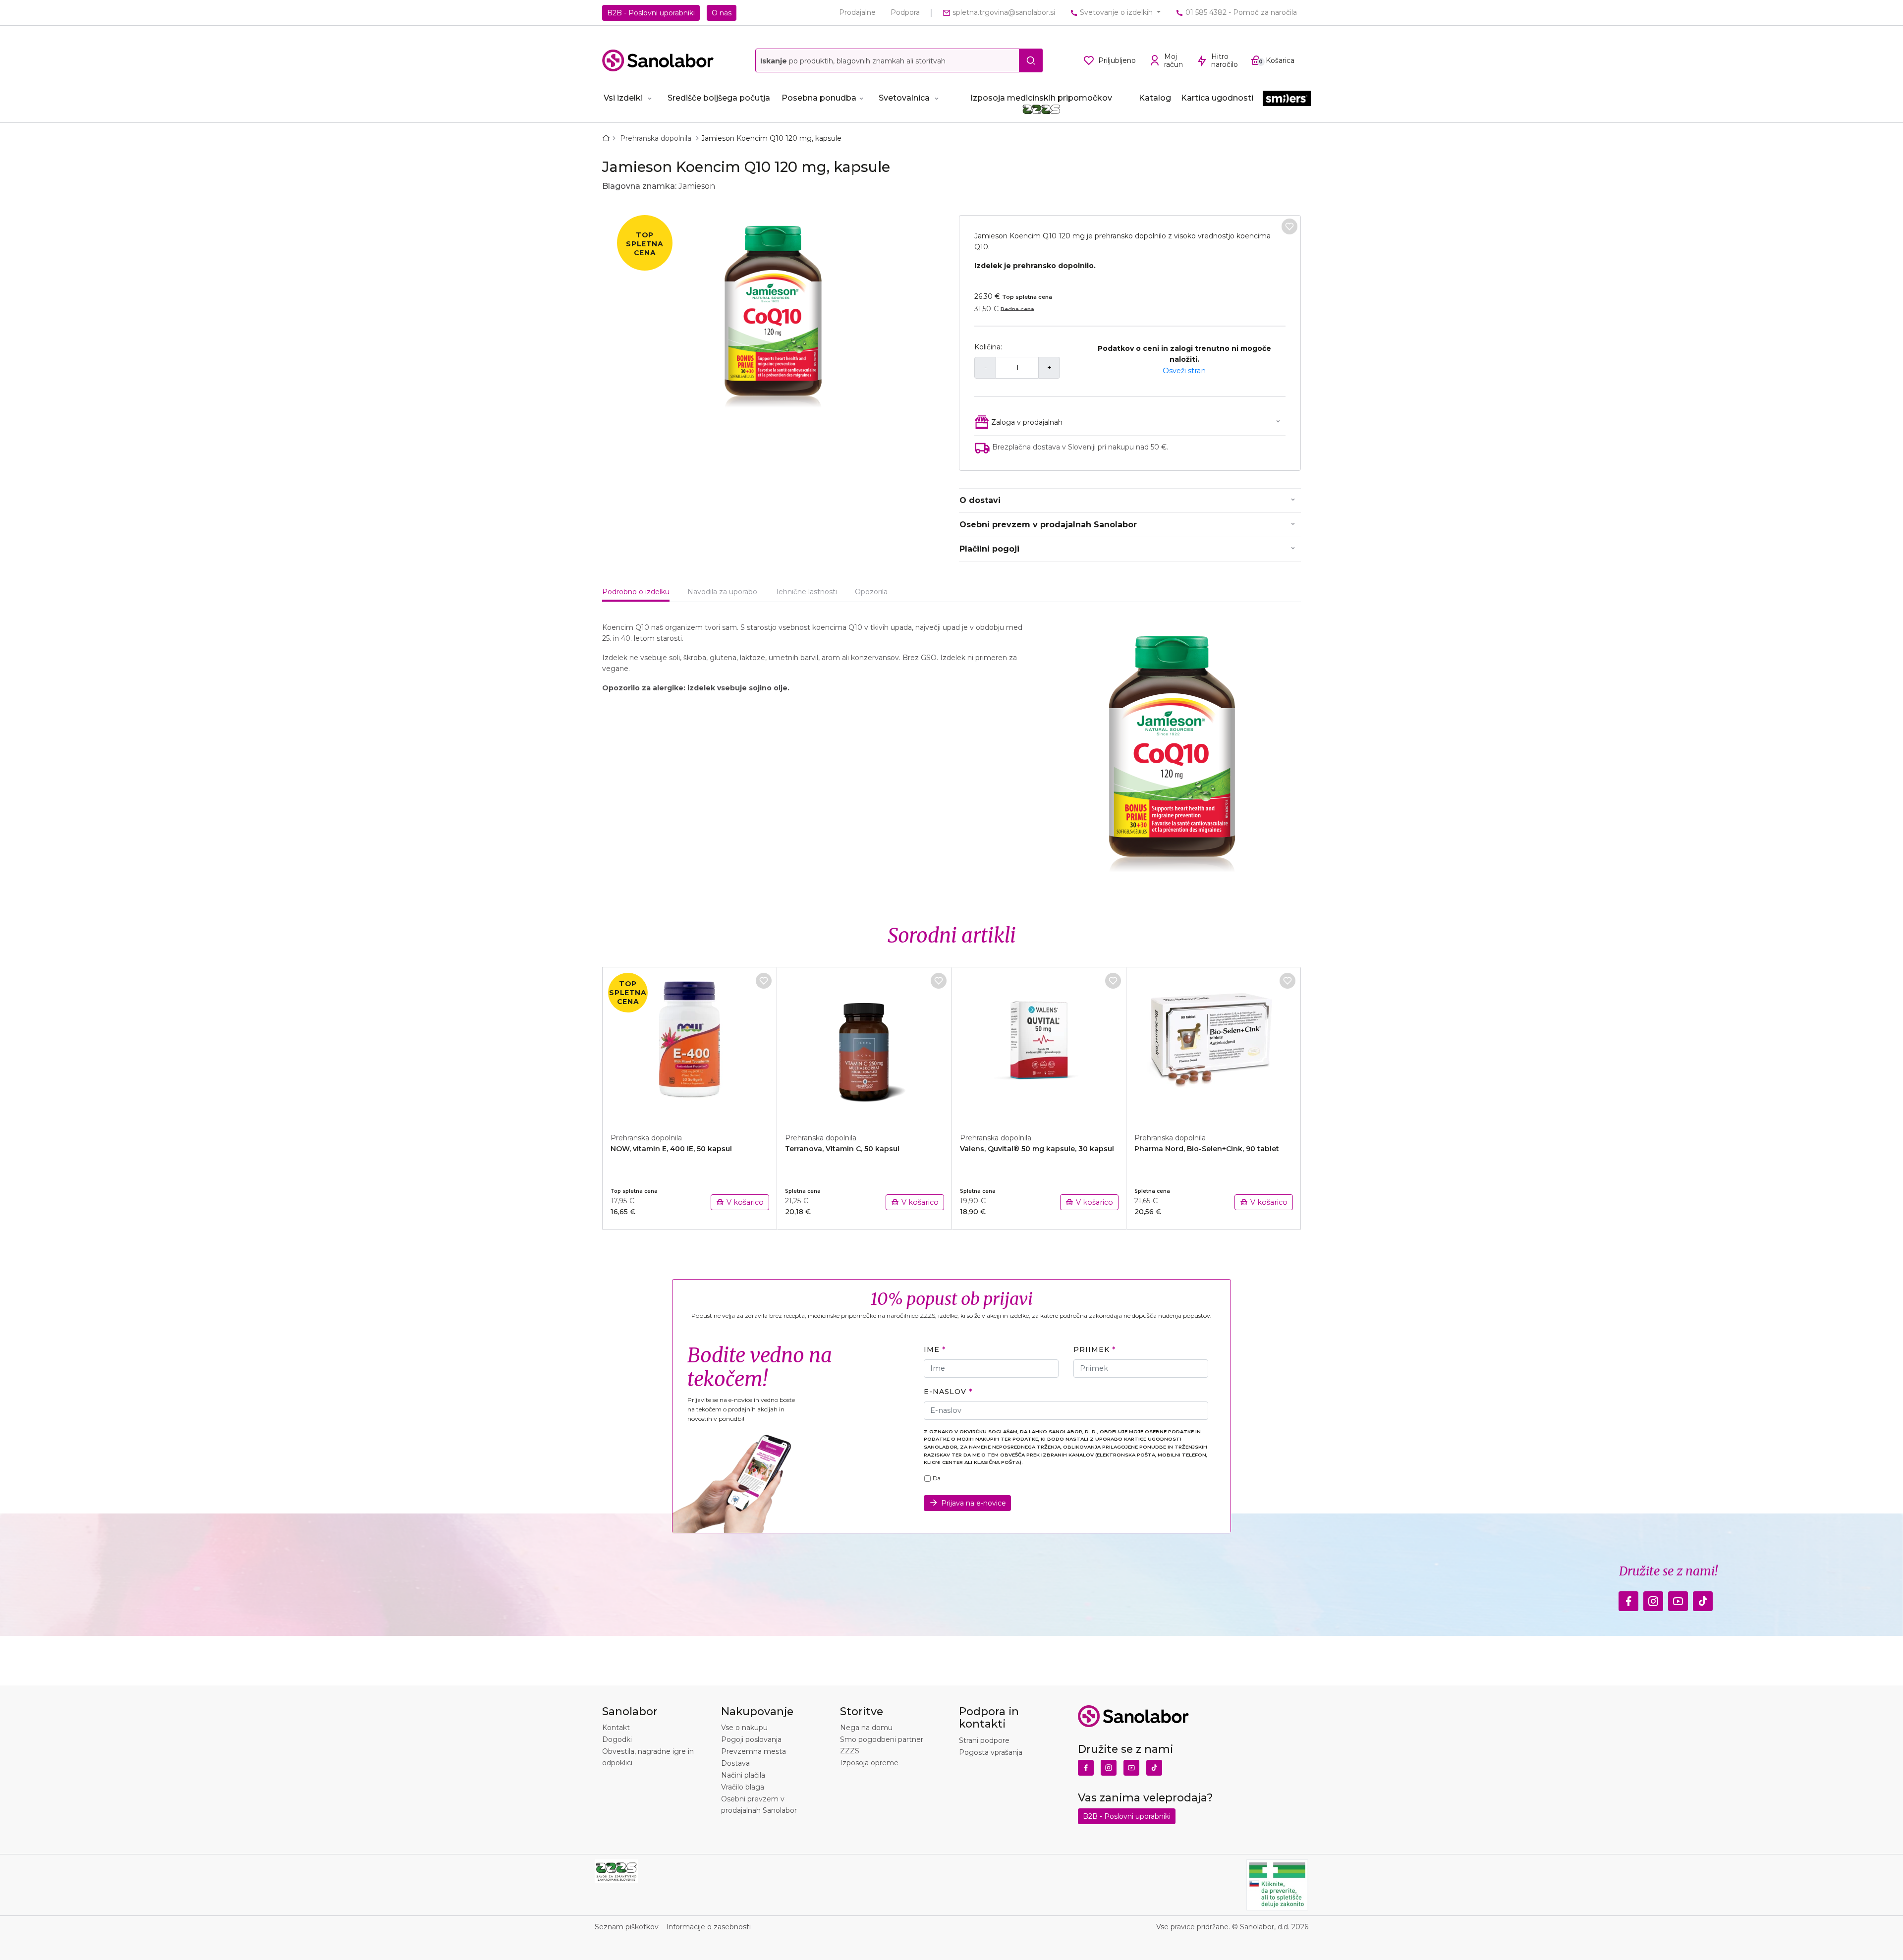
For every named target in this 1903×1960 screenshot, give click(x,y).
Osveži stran (1184, 371)
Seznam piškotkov (627, 1927)
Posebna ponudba (819, 98)
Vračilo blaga (743, 1787)
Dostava (735, 1763)
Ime (932, 1349)
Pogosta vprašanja (991, 1752)
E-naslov (945, 1392)
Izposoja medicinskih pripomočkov (1041, 98)
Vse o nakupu (744, 1728)
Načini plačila (743, 1775)
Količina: (988, 347)
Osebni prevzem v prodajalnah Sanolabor (1048, 525)
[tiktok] (1703, 1598)
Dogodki (617, 1739)
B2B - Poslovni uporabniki (651, 13)
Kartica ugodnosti (1217, 98)
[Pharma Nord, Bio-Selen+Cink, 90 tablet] (1214, 1045)
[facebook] (1628, 1598)
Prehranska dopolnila (657, 138)
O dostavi (980, 500)
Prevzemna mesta (754, 1751)
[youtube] (1678, 1598)
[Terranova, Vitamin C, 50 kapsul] (864, 1045)
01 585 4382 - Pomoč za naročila (1240, 12)
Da (937, 1478)
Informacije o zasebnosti (708, 1927)
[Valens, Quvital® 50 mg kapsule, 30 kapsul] (1039, 1045)
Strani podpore (984, 1740)
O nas (722, 13)
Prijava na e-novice (974, 1503)
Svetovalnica (904, 98)
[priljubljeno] (1289, 226)
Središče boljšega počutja (719, 98)
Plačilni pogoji (989, 549)
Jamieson (697, 186)
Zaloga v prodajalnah (1027, 422)
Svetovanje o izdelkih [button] (1116, 12)
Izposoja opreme (869, 1763)
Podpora (905, 12)
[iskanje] (1031, 60)
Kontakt (616, 1728)
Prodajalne (857, 12)
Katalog (1155, 98)
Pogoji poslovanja (751, 1739)
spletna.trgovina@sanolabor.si (1003, 12)
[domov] (608, 138)
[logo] (658, 60)
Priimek (1091, 1349)
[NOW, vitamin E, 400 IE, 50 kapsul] (690, 1045)
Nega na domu (866, 1728)
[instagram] (1653, 1598)
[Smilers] (1287, 99)
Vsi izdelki (623, 98)
